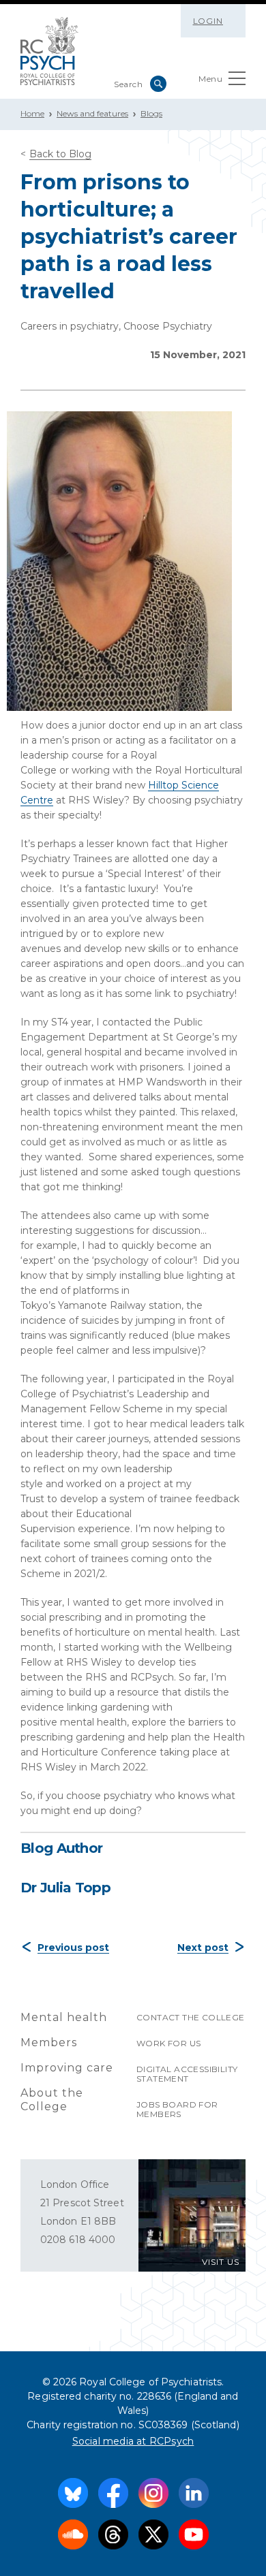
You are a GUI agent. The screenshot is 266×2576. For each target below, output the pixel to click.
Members (49, 2042)
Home (32, 113)
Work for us (168, 2043)
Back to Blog (60, 154)
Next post (203, 1947)
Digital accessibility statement (187, 2074)
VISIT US (221, 2262)
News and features (92, 113)
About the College (52, 2100)
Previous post (73, 1947)
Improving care (67, 2068)
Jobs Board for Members (177, 2109)
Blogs (151, 113)
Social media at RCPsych (133, 2441)
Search (158, 84)
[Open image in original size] (49, 51)
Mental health (64, 2017)
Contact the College (191, 2017)
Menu (210, 79)
